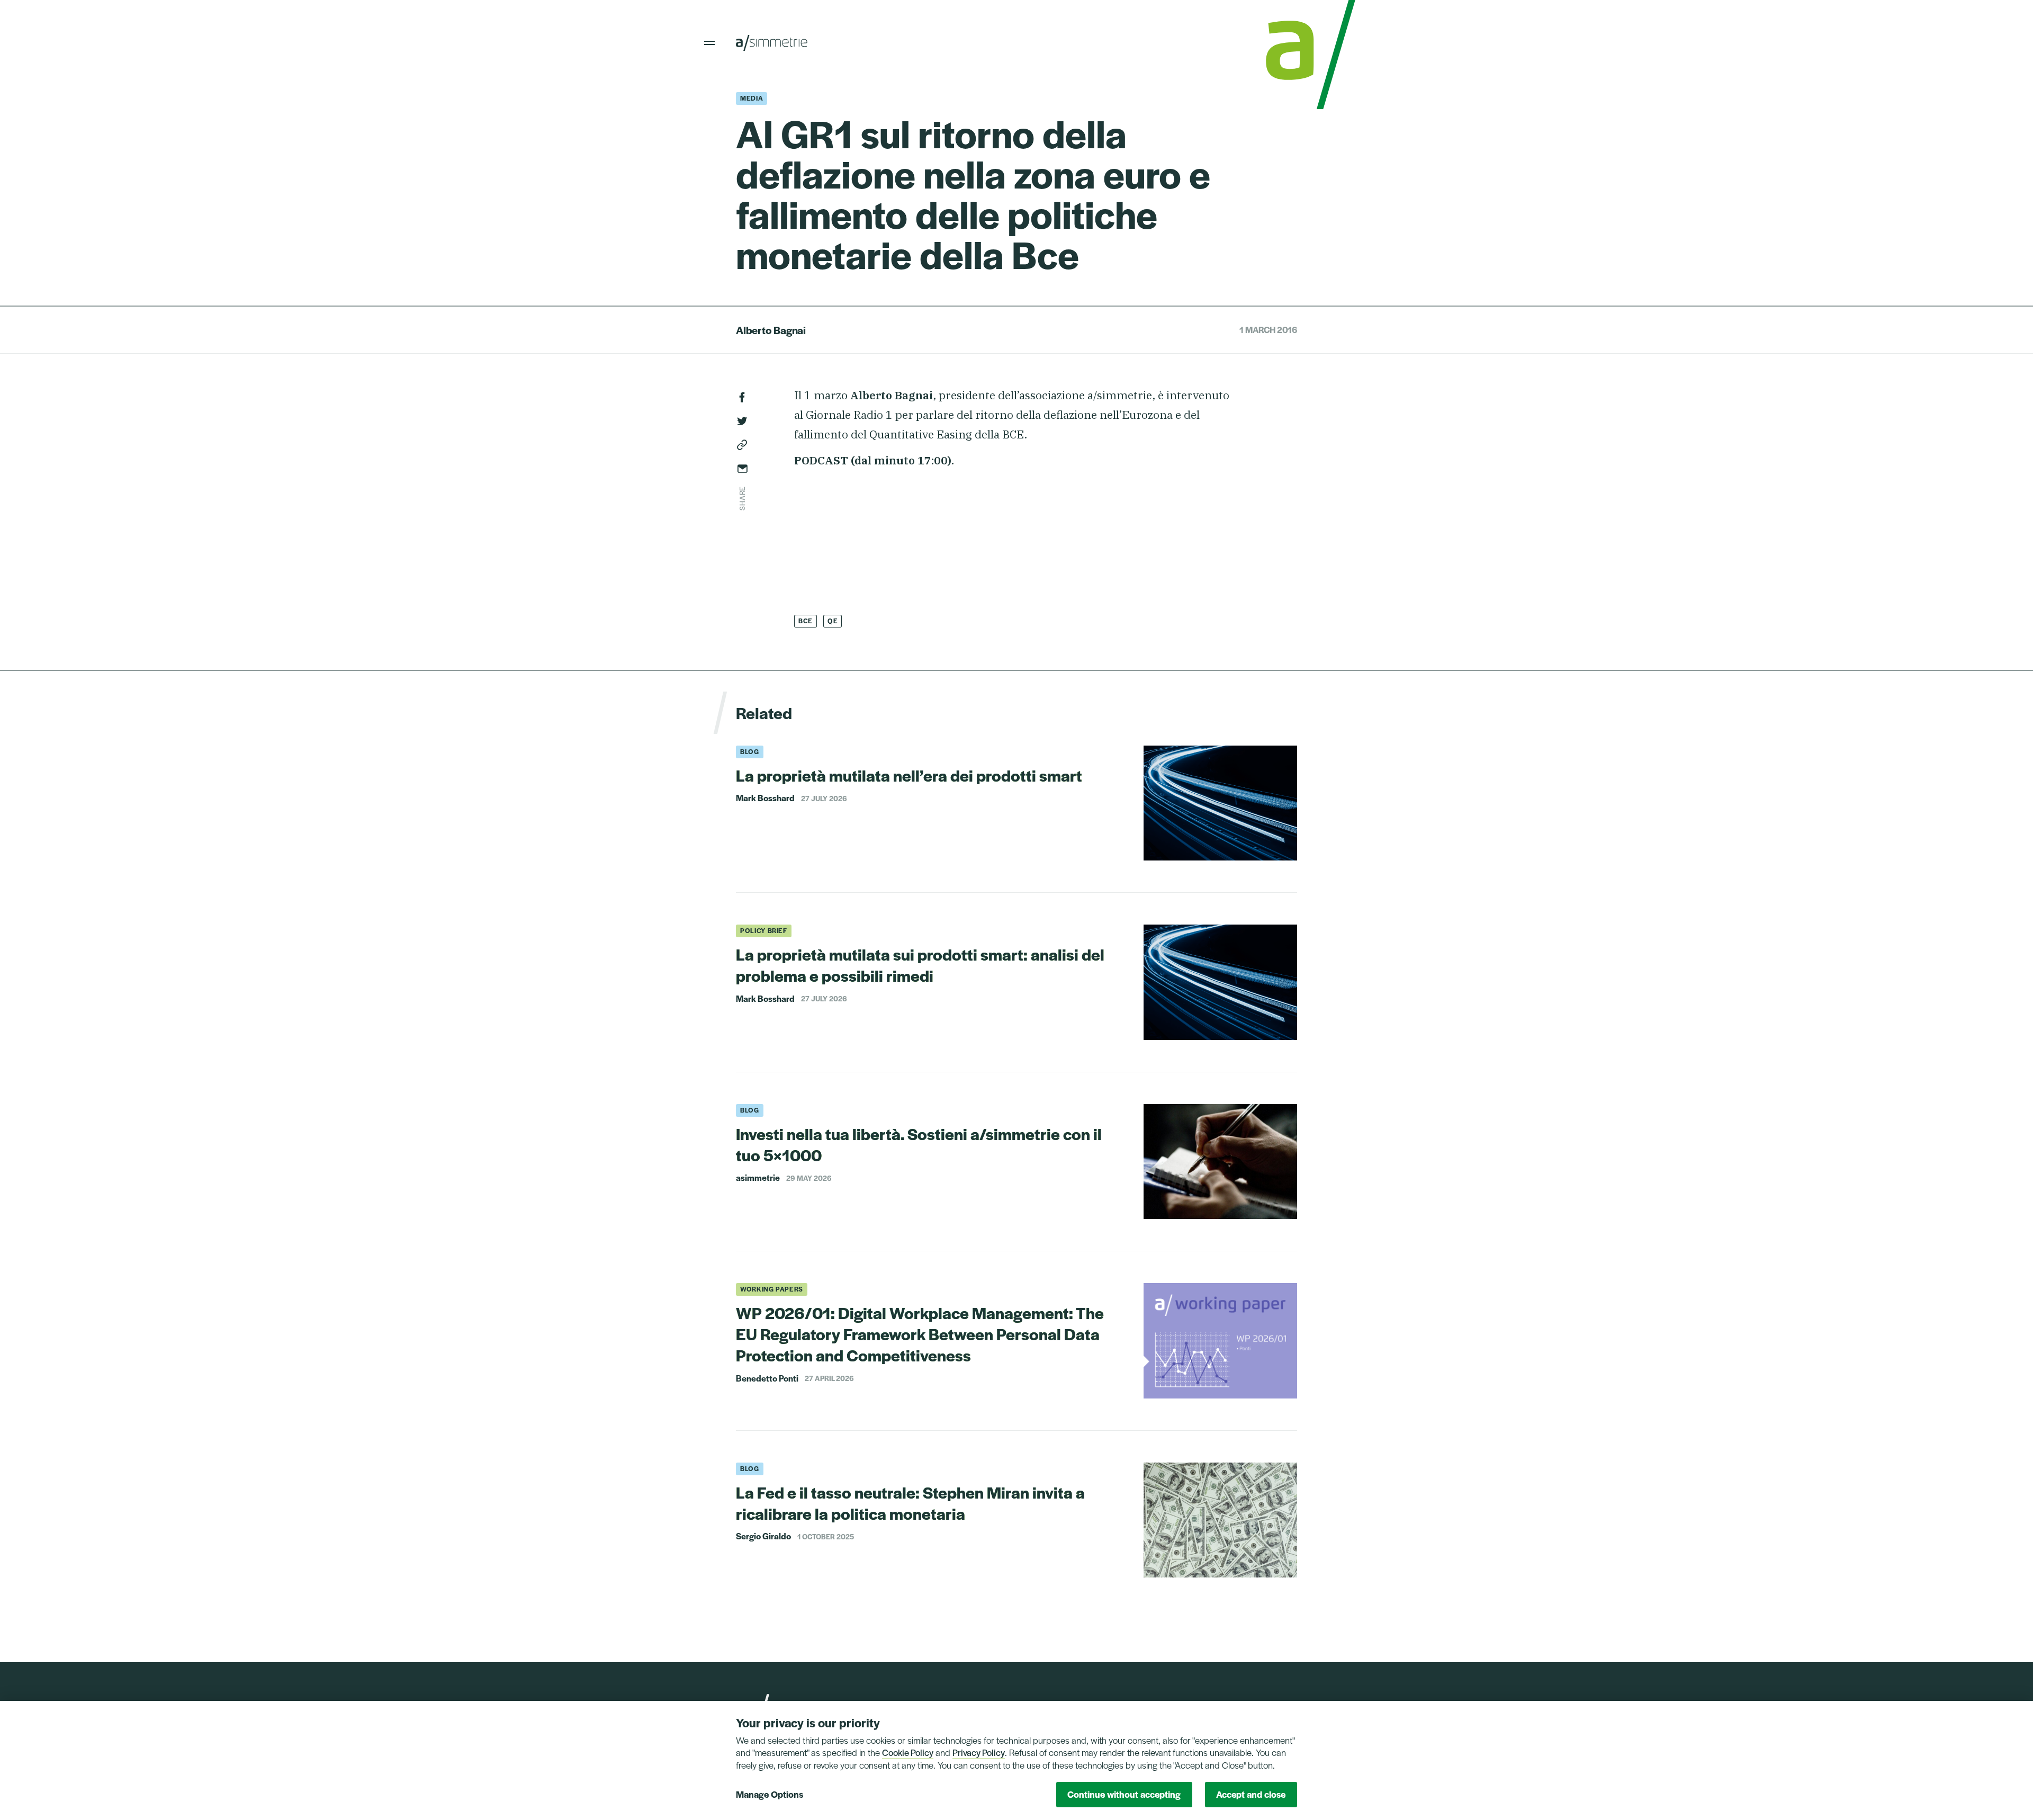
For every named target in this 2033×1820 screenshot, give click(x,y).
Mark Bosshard (765, 798)
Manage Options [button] (770, 1794)
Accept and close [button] (1251, 1794)
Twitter (742, 421)
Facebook (742, 397)
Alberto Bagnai (771, 330)
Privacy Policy (979, 1752)
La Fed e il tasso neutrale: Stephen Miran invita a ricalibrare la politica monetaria (910, 1503)
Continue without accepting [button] (1124, 1794)
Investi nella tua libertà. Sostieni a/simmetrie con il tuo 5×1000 (919, 1144)
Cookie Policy (908, 1752)
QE (833, 621)
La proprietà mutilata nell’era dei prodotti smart (909, 775)
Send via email (742, 469)
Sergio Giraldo (763, 1536)
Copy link (742, 445)
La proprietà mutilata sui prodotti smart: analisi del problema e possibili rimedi (920, 965)
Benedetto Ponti (767, 1378)
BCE (806, 621)
